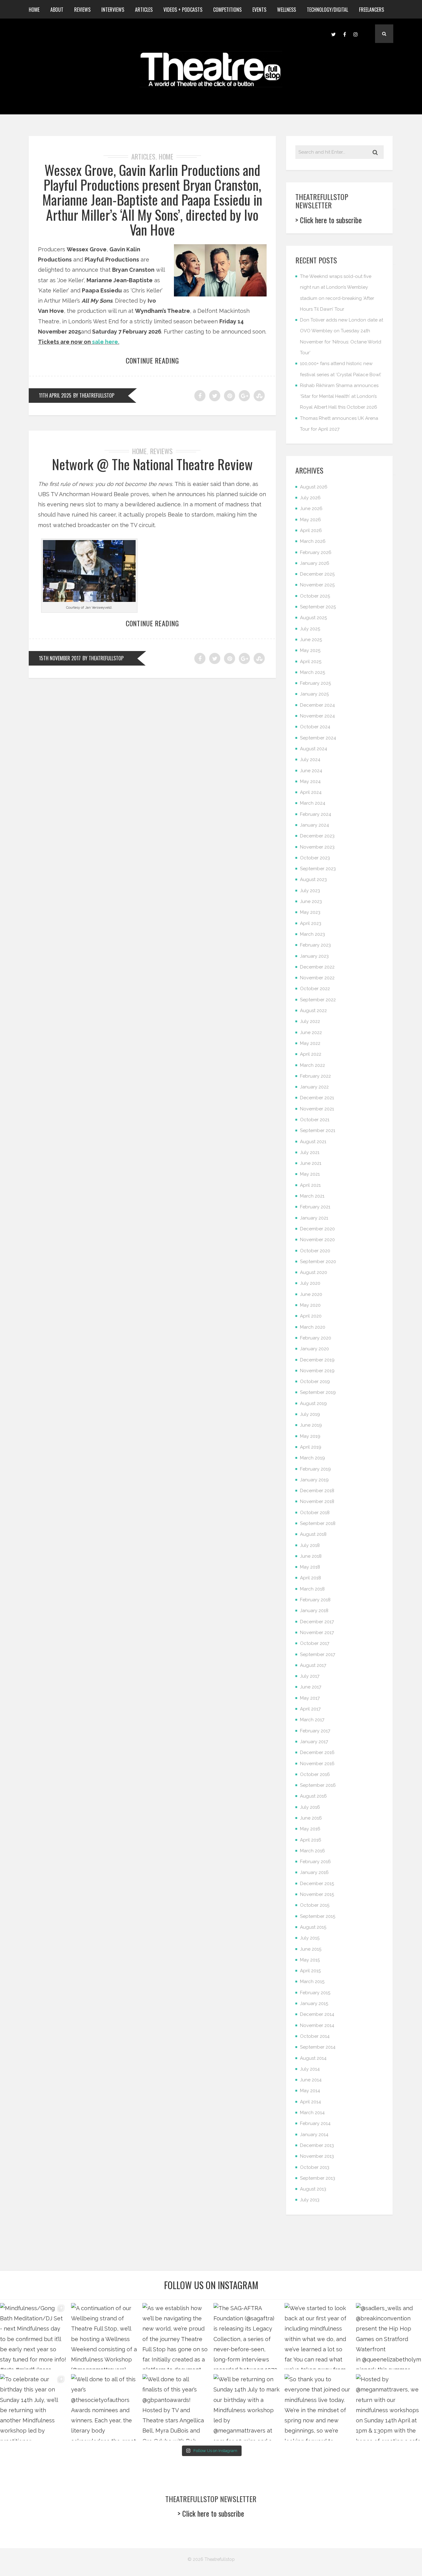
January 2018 (314, 1611)
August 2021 (313, 1142)
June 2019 (311, 1425)
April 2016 (311, 1840)
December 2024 (317, 705)
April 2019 (311, 1447)
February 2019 (315, 1469)
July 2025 (310, 629)
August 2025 (313, 618)
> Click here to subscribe (329, 220)
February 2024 (316, 814)
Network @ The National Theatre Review (152, 464)
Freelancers (371, 10)
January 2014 (314, 2135)
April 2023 (311, 923)
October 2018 (315, 1513)
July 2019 (310, 1414)
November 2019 (317, 1371)
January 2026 (315, 563)
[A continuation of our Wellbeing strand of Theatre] (104, 2336)
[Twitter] (333, 34)
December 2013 (317, 2145)
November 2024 (317, 716)
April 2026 (311, 530)
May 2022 (310, 1043)
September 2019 (318, 1392)
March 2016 (312, 1851)
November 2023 (317, 847)
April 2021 (310, 1185)
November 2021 (317, 1109)
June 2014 (311, 2080)
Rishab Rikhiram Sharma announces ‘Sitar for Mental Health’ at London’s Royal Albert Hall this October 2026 (339, 396)
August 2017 (313, 1665)
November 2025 (317, 585)
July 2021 (310, 1152)
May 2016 (310, 1829)
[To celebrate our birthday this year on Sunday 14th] (33, 2407)
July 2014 (310, 2069)
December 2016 (317, 1752)
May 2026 (310, 520)
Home (34, 10)
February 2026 (316, 552)
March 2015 (312, 1982)
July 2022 (310, 1021)
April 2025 (311, 662)
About (57, 10)
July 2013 (310, 2200)
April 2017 (310, 1709)
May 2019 (310, 1436)
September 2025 (318, 607)
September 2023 (318, 869)
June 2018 (311, 1556)
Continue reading (152, 360)
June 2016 (311, 1818)
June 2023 (311, 901)
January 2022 (314, 1087)
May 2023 (310, 912)
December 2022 (317, 967)
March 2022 (312, 1065)
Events (259, 10)
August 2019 (313, 1403)
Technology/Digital (327, 10)
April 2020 (311, 1316)
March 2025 (312, 672)
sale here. (106, 342)
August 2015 (313, 1927)
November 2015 (317, 1894)
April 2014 (310, 2102)
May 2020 (310, 1305)
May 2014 (310, 2091)
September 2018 (318, 1523)
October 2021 (315, 1120)
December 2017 (317, 1622)
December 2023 (317, 836)
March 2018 (312, 1589)
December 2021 (317, 1098)
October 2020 (315, 1251)
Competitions (227, 10)
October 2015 (315, 1905)
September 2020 (318, 1262)
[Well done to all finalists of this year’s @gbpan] (175, 2407)
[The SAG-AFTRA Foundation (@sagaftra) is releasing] (247, 2336)
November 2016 (317, 1764)
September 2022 (318, 1000)
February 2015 (315, 1993)
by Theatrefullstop (94, 395)
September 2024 (318, 738)
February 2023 (315, 945)
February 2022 (315, 1076)
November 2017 (317, 1633)
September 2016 (318, 1785)
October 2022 (315, 989)
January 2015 (314, 2003)
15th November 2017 (60, 658)
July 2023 (310, 891)
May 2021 (310, 1174)
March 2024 (313, 803)
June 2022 (311, 1033)
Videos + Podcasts (183, 10)
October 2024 (315, 727)
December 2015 (317, 1884)
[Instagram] (356, 34)
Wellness (287, 10)
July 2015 (310, 1938)
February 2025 (315, 683)
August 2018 (313, 1534)
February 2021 (315, 1207)
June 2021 (311, 1163)
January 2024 (314, 825)
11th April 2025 (55, 395)
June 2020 (311, 1294)
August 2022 (313, 1011)
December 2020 (317, 1229)
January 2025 (314, 694)
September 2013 (318, 2178)
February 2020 (316, 1338)
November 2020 (317, 1240)
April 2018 (310, 1578)
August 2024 (314, 749)
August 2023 (313, 879)
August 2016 (313, 1796)
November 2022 (317, 978)
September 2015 (318, 1916)
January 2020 (314, 1349)
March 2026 (313, 541)
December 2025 (317, 574)
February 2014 (315, 2123)
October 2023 (315, 858)
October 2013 (315, 2167)
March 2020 (313, 1327)
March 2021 (312, 1196)
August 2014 (313, 2058)
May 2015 (310, 1960)
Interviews (113, 10)
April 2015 (310, 1971)
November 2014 (317, 2025)
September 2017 (318, 1654)
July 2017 (310, 1676)
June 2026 (311, 509)
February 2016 (315, 1862)
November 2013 (317, 2156)
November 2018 (317, 1501)
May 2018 (310, 1567)
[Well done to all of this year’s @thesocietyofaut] (104, 2407)
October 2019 (315, 1382)
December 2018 (317, 1491)
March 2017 (312, 1720)
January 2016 (314, 1872)
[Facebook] (344, 34)
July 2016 (310, 1807)
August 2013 (313, 2189)
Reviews (82, 10)
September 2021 (318, 1130)
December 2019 (317, 1360)
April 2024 (311, 792)
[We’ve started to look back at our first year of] (318, 2336)
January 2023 (314, 956)
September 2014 (318, 2047)
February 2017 (315, 1731)
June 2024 (311, 771)
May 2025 (310, 650)
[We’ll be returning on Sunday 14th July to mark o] (247, 2407)
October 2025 (315, 596)
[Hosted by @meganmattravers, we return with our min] (389, 2407)
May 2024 (310, 781)
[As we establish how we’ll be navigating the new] (175, 2336)
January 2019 (314, 1480)
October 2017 (315, 1643)
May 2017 (310, 1698)
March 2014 (312, 2113)
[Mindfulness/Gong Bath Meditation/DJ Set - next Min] (33, 2336)
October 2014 (315, 2036)
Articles (144, 10)
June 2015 (311, 1949)
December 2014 (317, 2014)
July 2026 (310, 498)
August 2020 (314, 1272)
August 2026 (314, 487)
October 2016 (315, 1774)
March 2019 (312, 1458)
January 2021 (314, 1218)
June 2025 (311, 640)
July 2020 (310, 1283)
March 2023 (312, 934)
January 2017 (314, 1742)
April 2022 (311, 1054)
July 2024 (310, 760)
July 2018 (310, 1545)
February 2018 (315, 1600)
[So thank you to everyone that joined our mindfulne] (318, 2407)
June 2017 (311, 1687)
